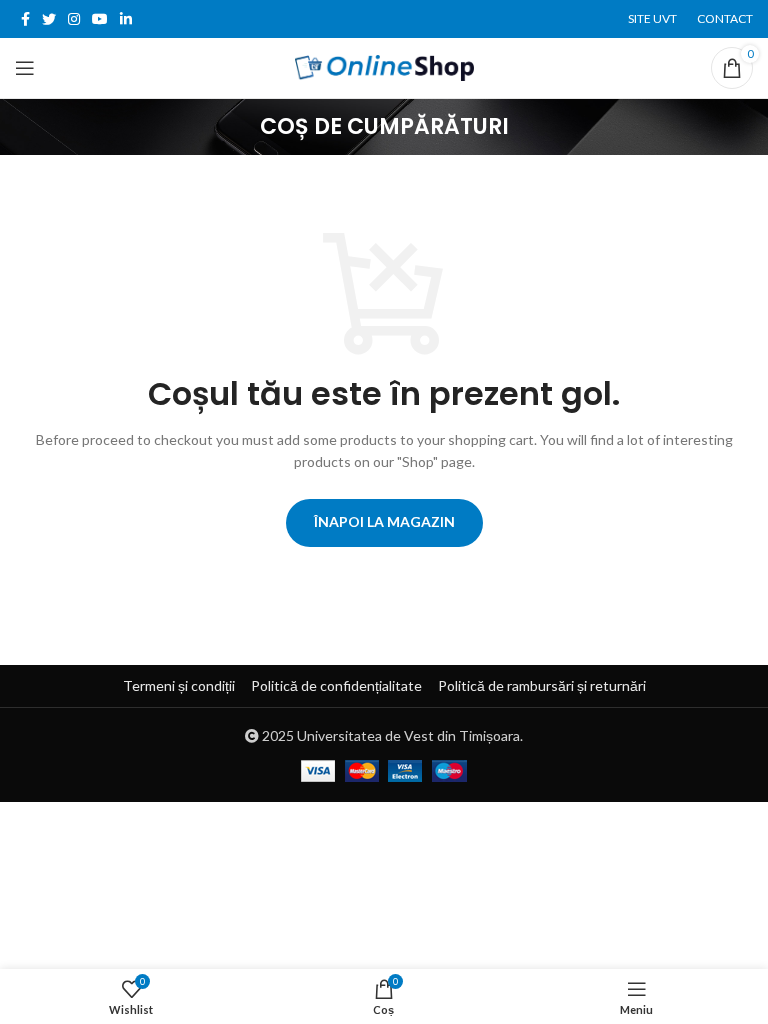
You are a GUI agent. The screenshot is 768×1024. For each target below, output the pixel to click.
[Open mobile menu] (25, 68)
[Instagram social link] (74, 19)
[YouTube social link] (100, 19)
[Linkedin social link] (126, 19)
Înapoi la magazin (384, 521)
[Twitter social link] (49, 19)
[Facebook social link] (25, 19)
